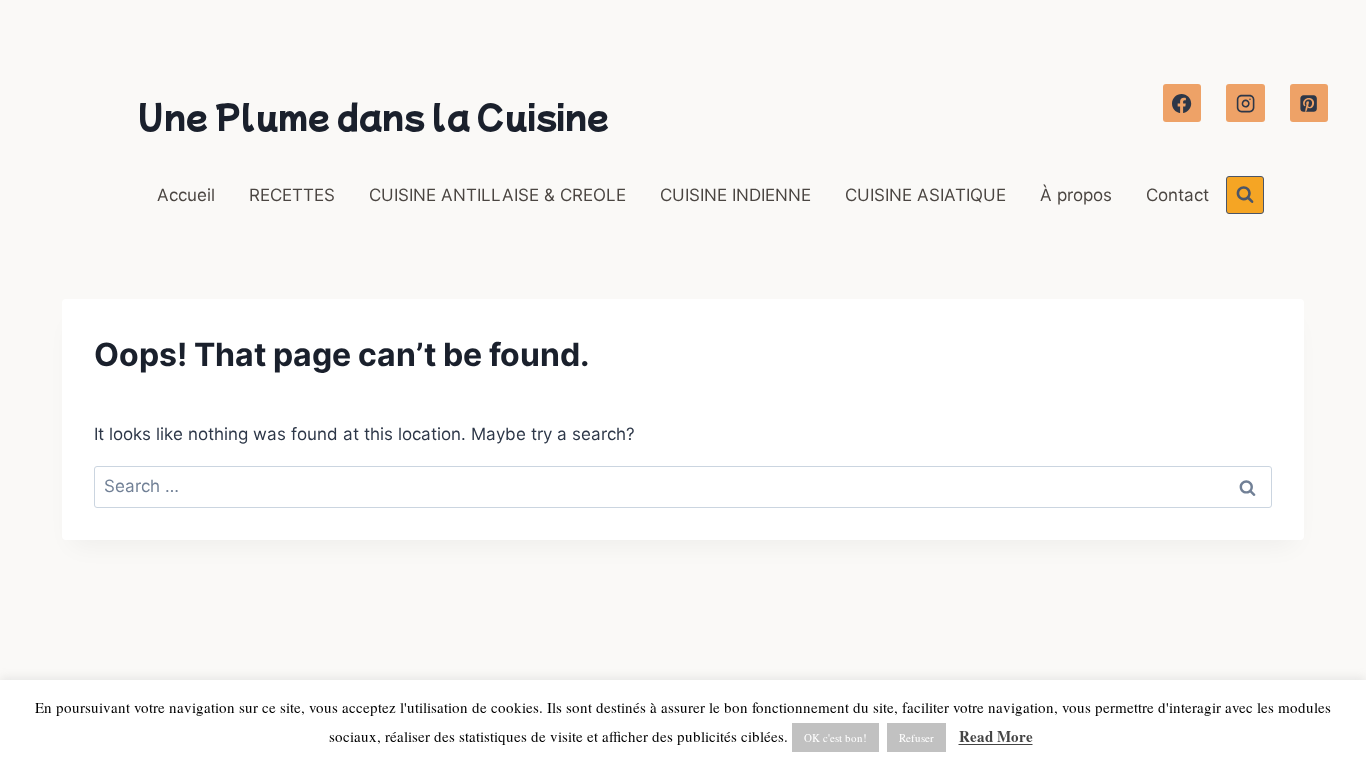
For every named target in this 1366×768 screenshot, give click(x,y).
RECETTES (292, 195)
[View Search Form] (1245, 195)
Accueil (186, 195)
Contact (1177, 195)
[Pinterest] (1309, 103)
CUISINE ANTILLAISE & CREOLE (497, 195)
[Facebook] (1182, 103)
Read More (996, 736)
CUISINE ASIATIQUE (925, 195)
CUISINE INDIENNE (735, 195)
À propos (1076, 195)
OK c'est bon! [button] (835, 737)
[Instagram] (1245, 103)
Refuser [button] (916, 737)
